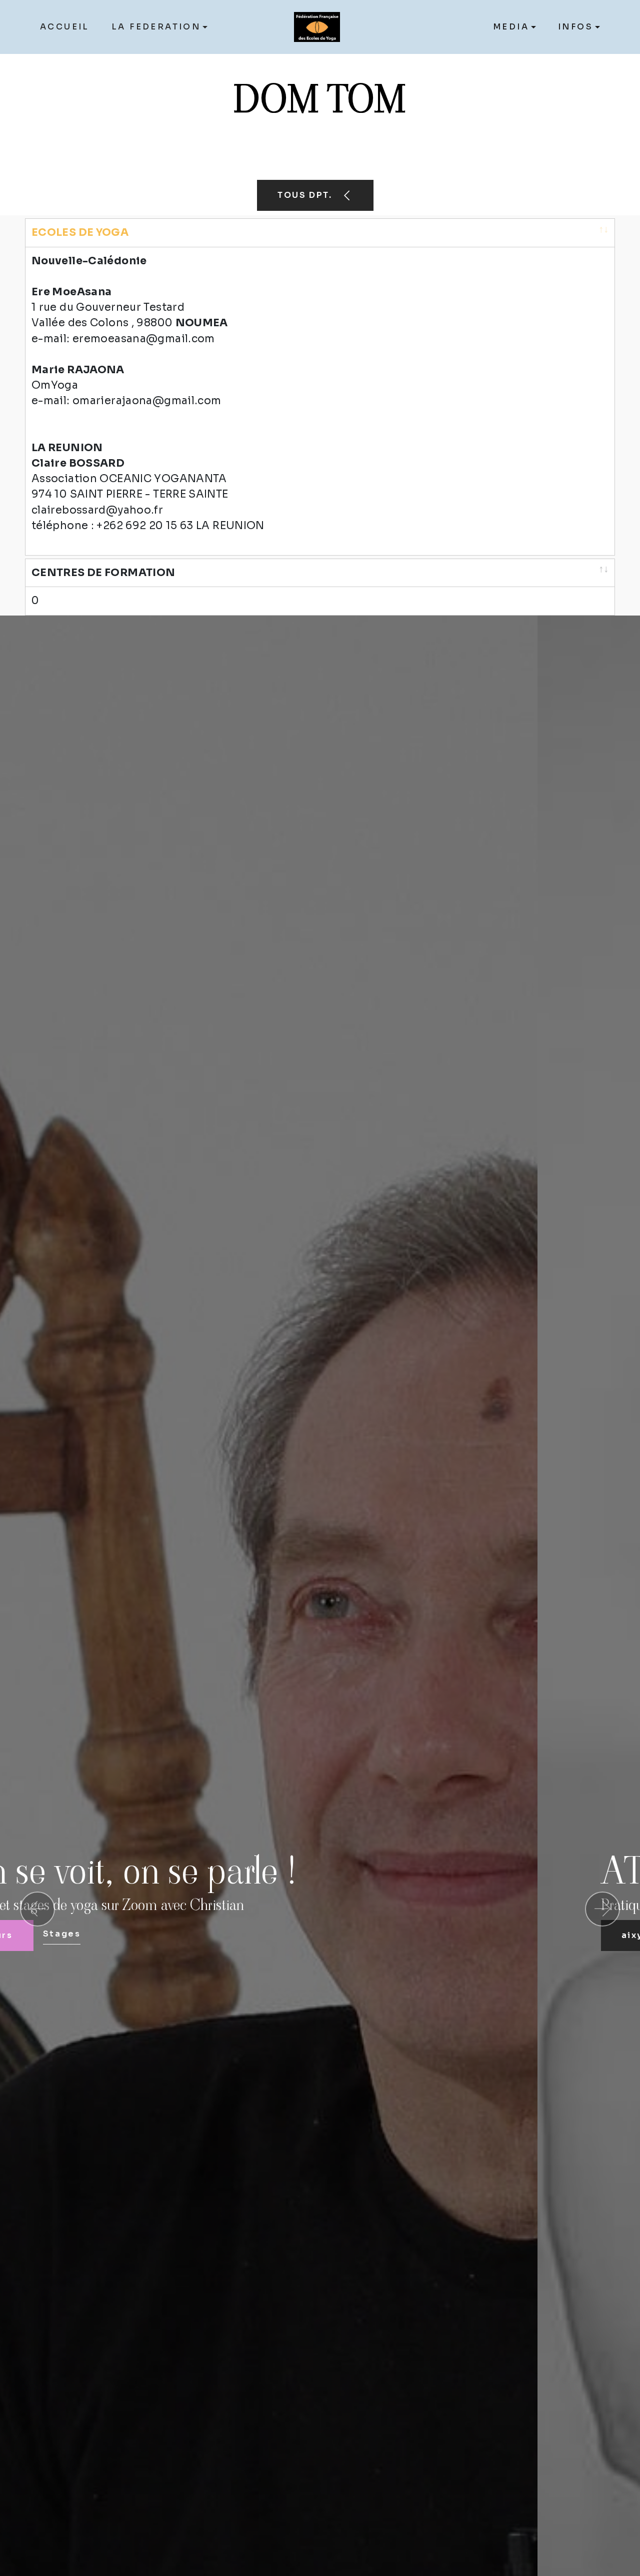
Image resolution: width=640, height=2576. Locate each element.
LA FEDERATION (156, 27)
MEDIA (511, 27)
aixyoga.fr (111, 1935)
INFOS (575, 27)
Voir (180, 1934)
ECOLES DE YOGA (80, 232)
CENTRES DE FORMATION (103, 573)
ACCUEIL (65, 27)
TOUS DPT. (306, 195)
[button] (37, 1909)
